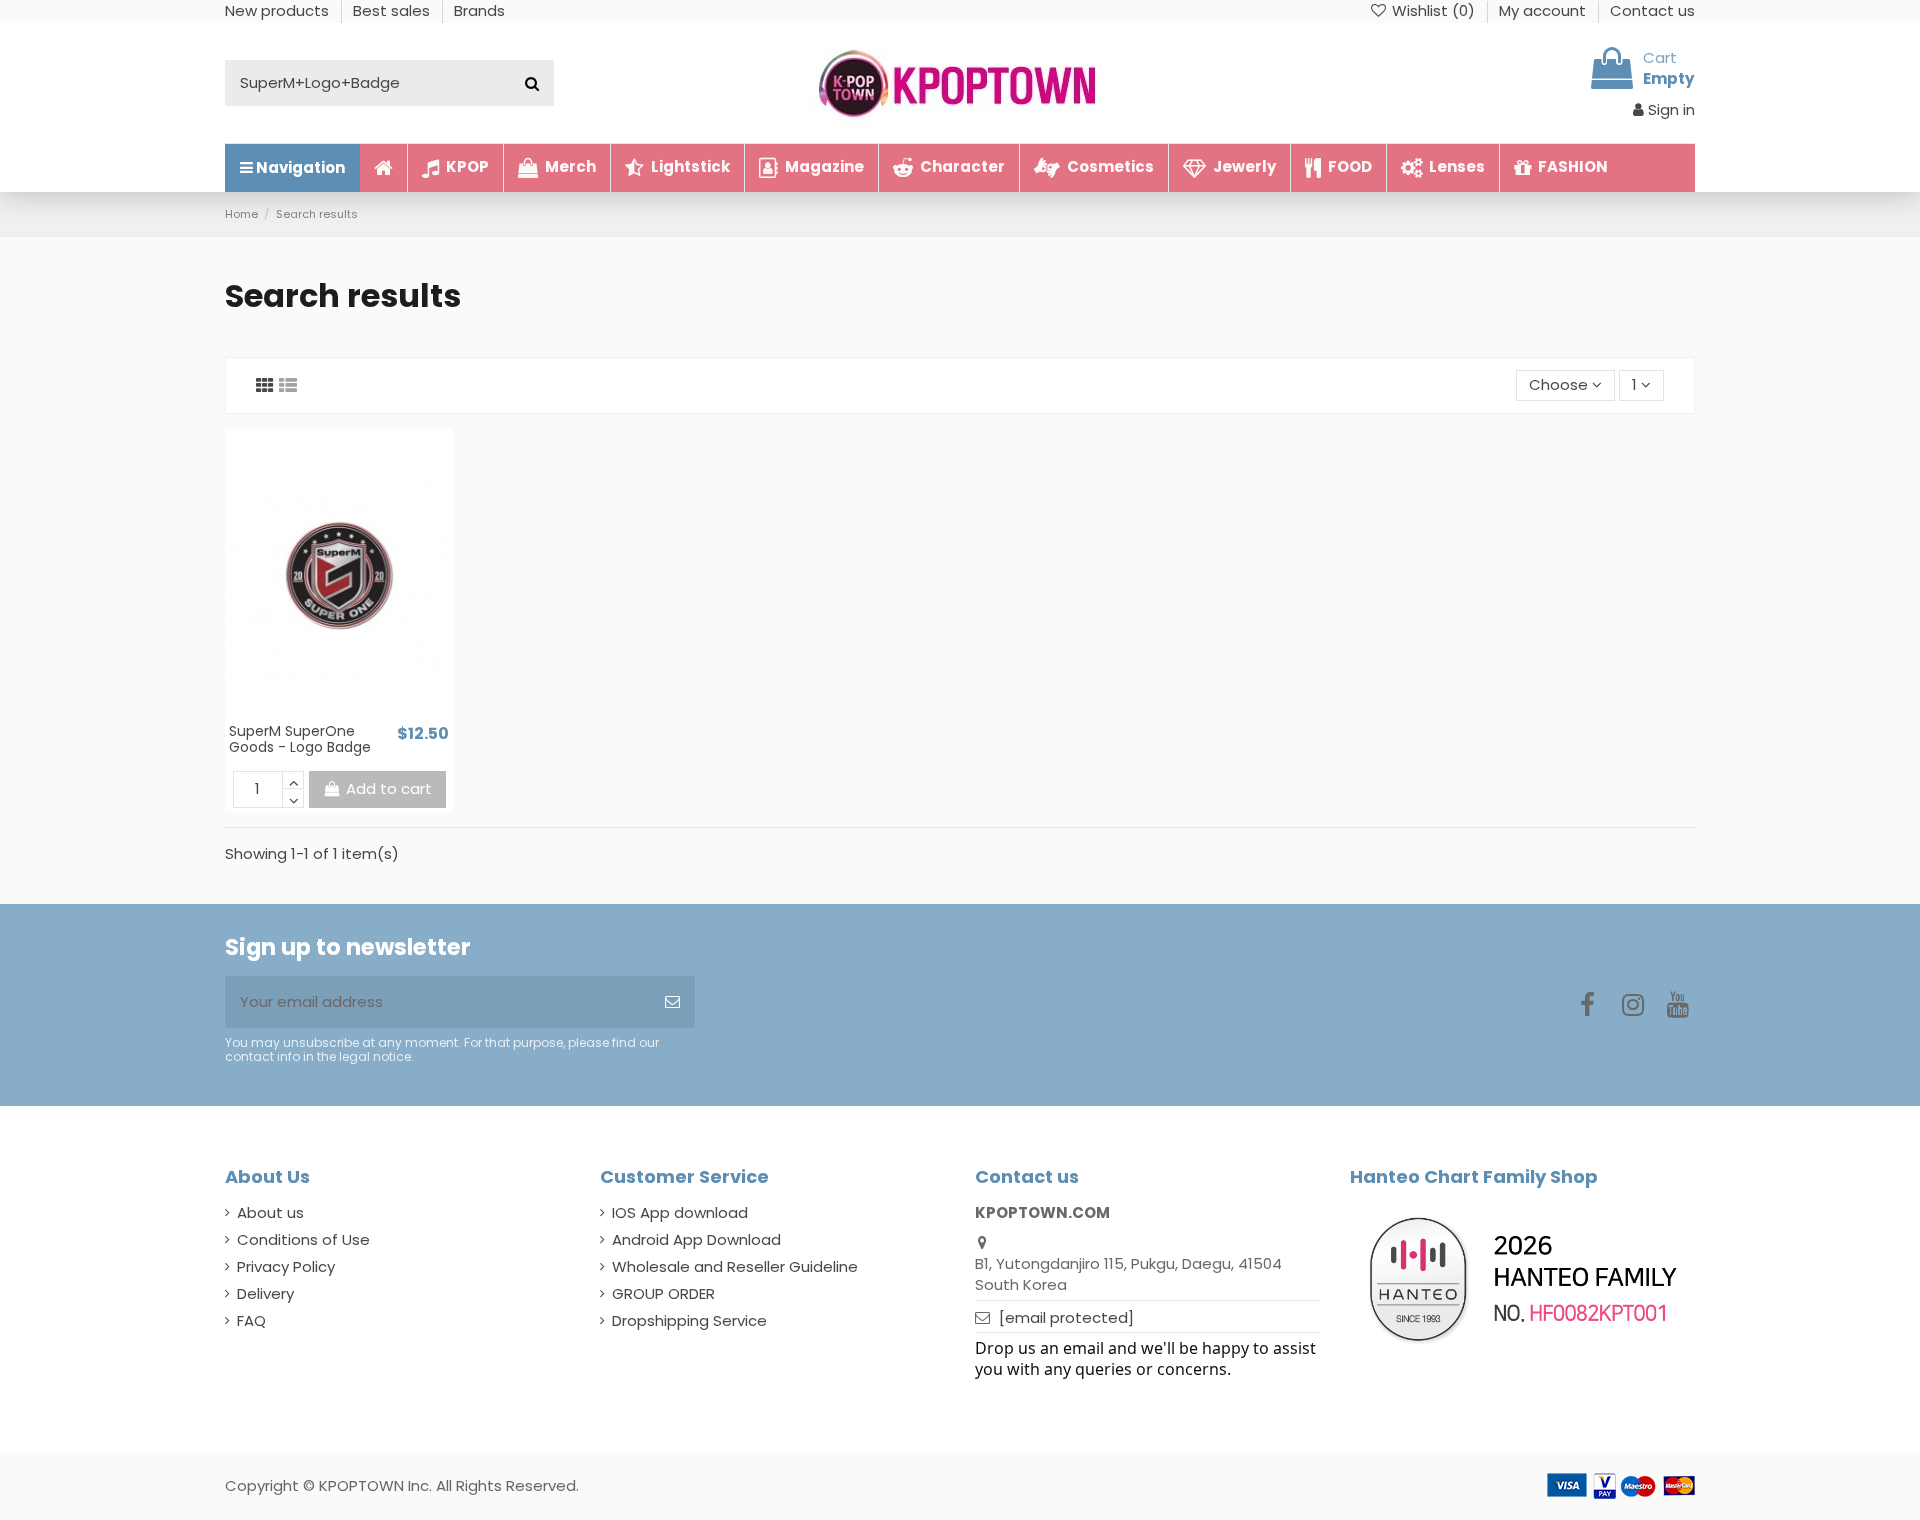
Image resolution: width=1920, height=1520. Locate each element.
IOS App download (680, 1212)
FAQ (251, 1320)
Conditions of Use (303, 1239)
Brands (479, 10)
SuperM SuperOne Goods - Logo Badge (300, 739)
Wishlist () (1433, 10)
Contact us (1652, 10)
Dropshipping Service (689, 1320)
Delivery (265, 1293)
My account (1544, 10)
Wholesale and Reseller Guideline (735, 1266)
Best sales (393, 10)
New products (279, 10)
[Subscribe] (672, 1002)
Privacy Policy (286, 1266)
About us (270, 1212)
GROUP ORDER (663, 1293)
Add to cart (389, 788)
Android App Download (696, 1239)
